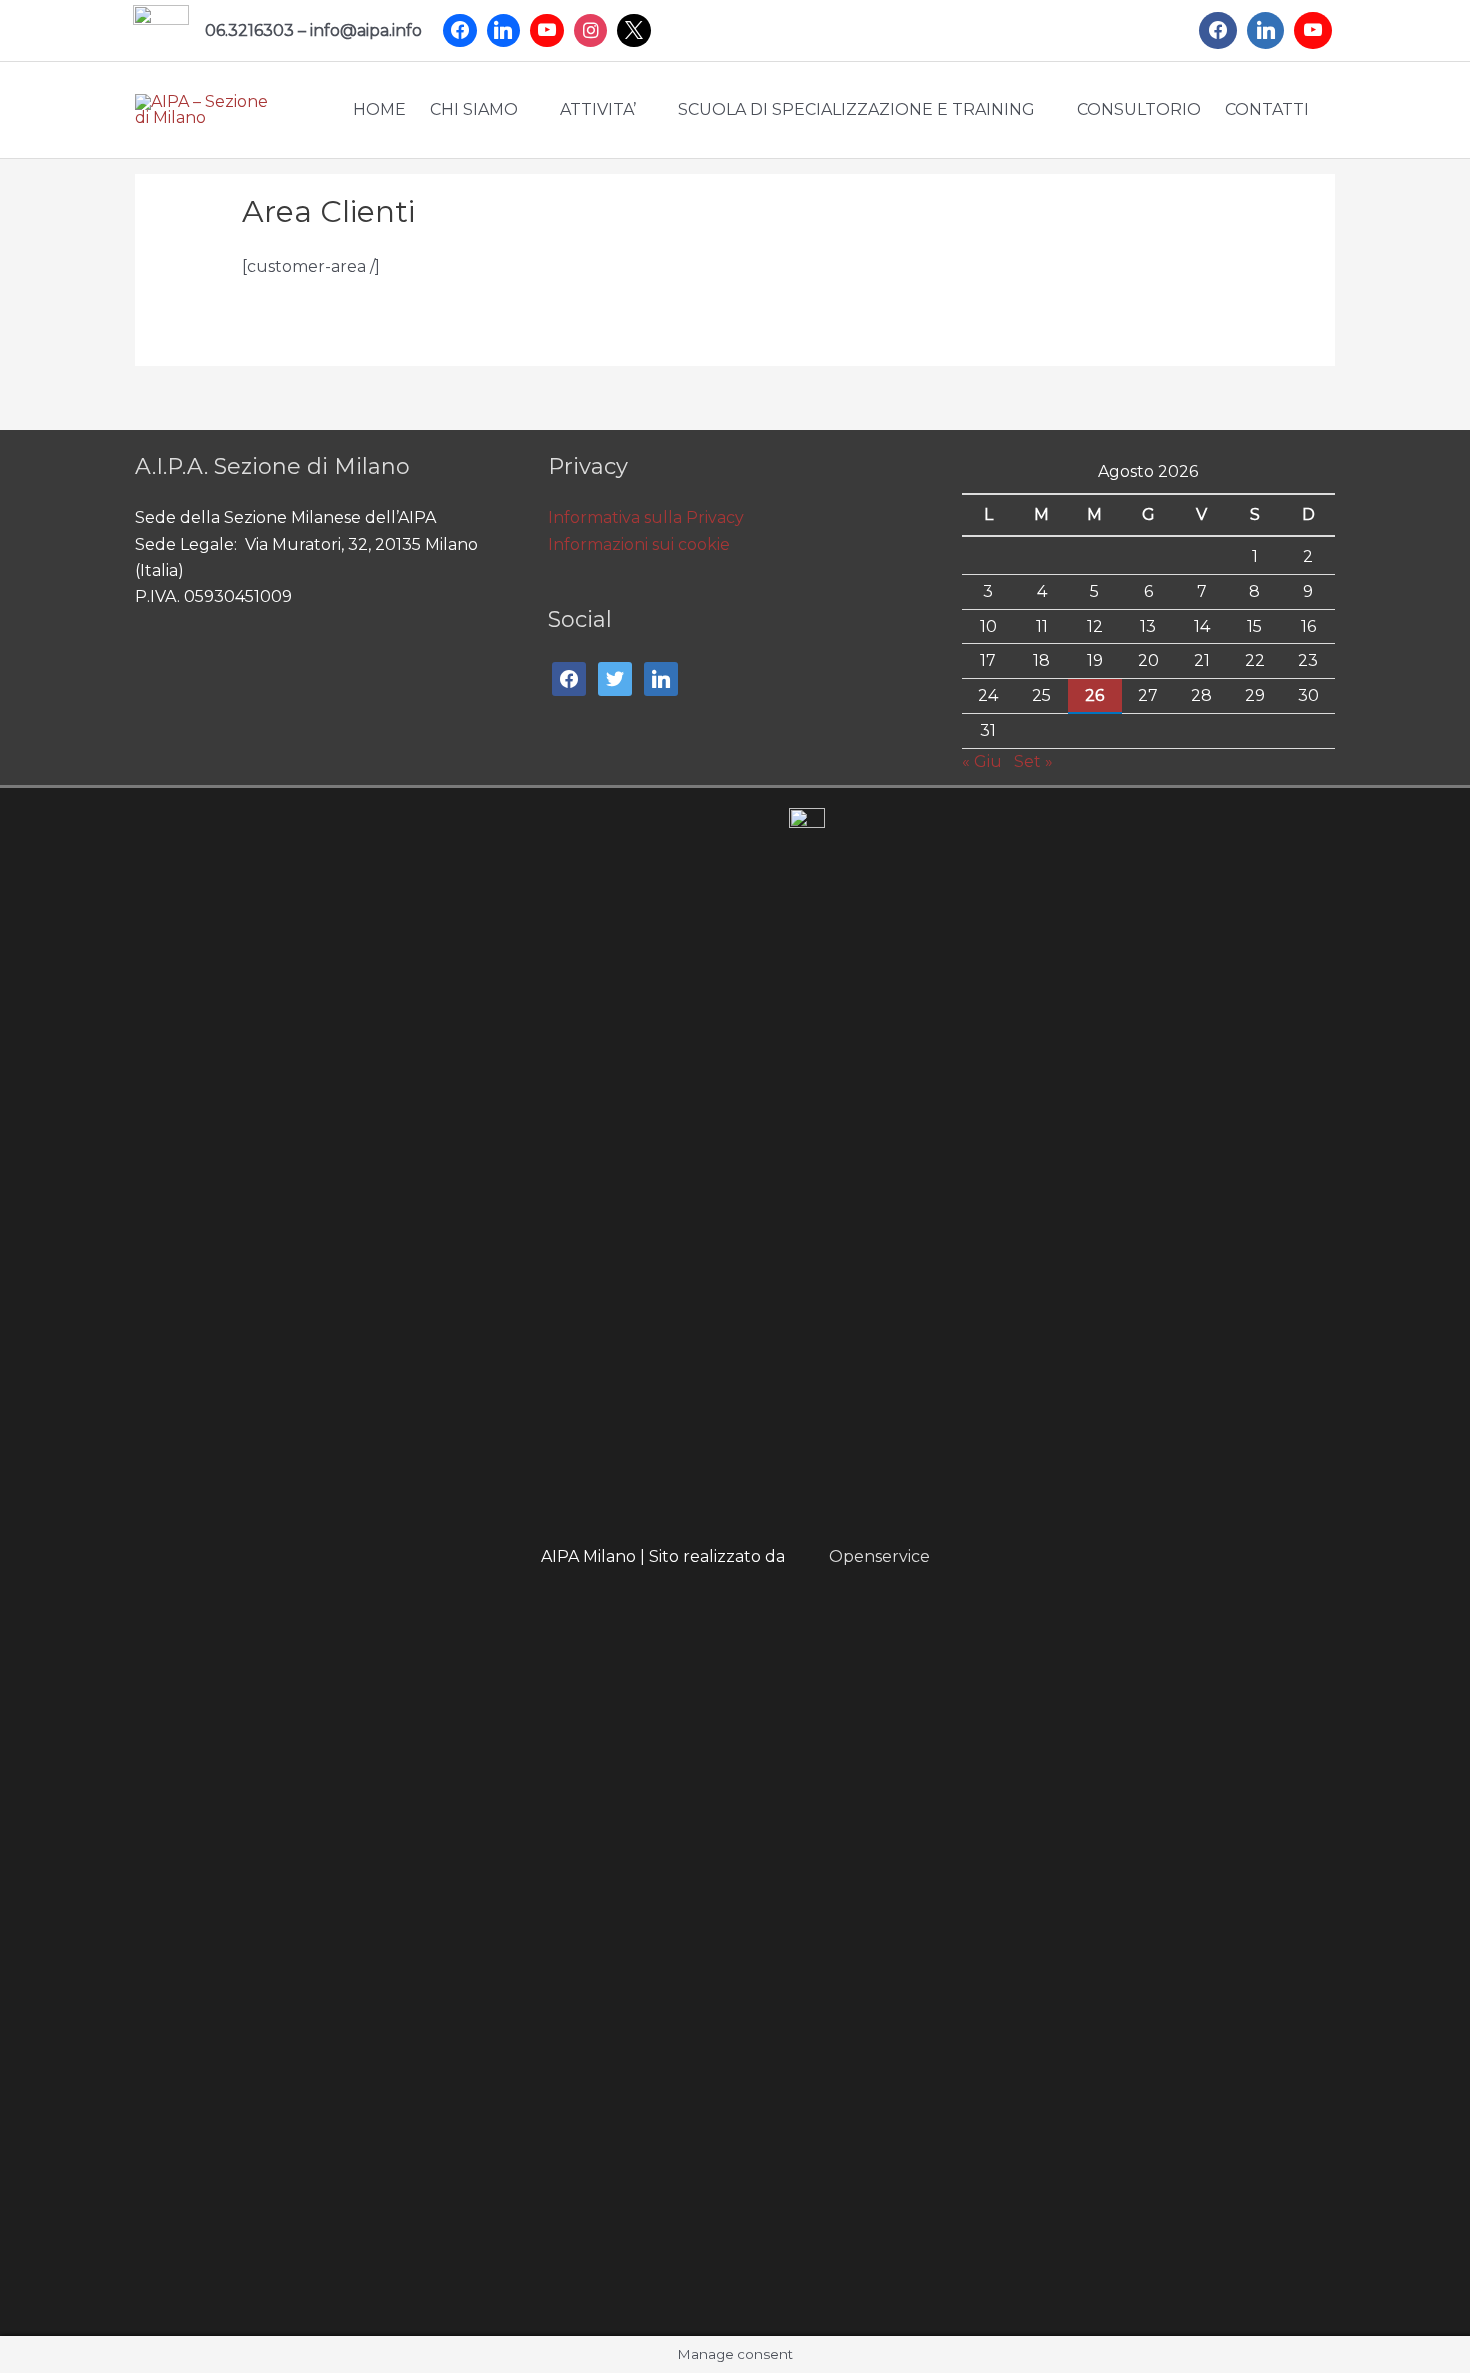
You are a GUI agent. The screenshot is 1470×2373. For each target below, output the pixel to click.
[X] (634, 31)
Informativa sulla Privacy (646, 517)
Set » (1033, 761)
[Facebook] (460, 31)
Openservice (879, 1556)
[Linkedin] (504, 31)
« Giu (982, 761)
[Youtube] (547, 31)
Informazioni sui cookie (639, 544)
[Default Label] (1266, 31)
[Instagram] (591, 31)
